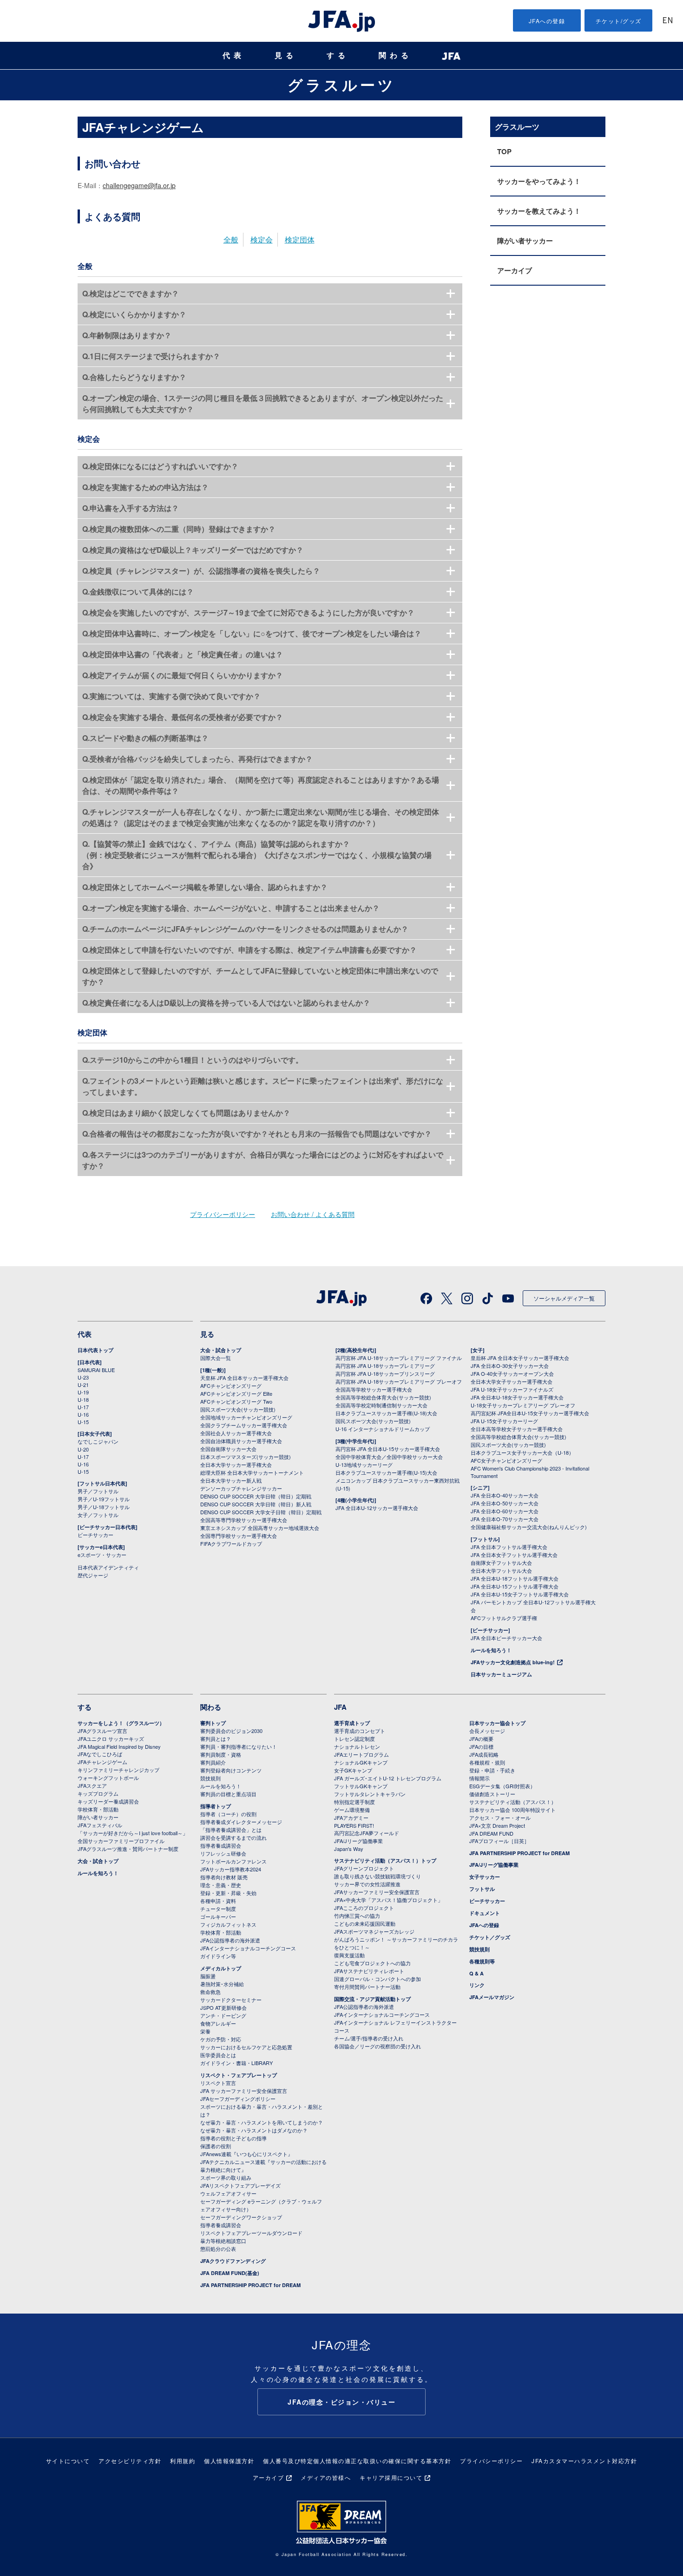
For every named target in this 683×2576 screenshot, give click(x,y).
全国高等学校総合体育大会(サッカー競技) (383, 1397)
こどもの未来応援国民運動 (365, 1923)
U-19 (83, 1392)
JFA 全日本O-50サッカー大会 (505, 1503)
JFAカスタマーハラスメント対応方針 (584, 2461)
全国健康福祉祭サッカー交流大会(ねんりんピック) (529, 1527)
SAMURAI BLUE (96, 1370)
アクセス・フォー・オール (500, 1818)
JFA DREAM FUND (491, 1833)
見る (286, 56)
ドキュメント (485, 1913)
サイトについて (68, 2461)
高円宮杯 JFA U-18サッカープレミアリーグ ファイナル (399, 1358)
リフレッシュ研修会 (223, 1853)
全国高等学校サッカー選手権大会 (374, 1389)
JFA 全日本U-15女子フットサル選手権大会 (520, 1594)
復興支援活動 (349, 1955)
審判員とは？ (216, 1739)
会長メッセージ (487, 1731)
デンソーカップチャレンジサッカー (241, 1488)
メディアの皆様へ (326, 2477)
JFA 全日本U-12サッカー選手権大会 (377, 1508)
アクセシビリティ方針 (130, 2461)
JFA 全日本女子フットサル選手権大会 (514, 1555)
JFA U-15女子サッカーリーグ (504, 1421)
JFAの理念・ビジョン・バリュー (341, 2402)
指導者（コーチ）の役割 (228, 1814)
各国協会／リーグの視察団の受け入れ (378, 2046)
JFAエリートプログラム (361, 1754)
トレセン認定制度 (355, 1739)
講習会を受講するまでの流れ (233, 1837)
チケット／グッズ (490, 1937)
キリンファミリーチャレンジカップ (118, 1770)
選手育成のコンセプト (360, 1731)
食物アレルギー (218, 2023)
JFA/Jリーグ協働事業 (358, 1841)
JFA (340, 1707)
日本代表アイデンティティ (108, 1567)
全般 (231, 239)
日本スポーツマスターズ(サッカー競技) (246, 1457)
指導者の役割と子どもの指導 (233, 2138)
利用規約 (183, 2461)
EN (668, 21)
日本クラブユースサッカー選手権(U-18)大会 (386, 1413)
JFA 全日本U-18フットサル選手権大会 (515, 1578)
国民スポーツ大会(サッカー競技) (238, 1409)
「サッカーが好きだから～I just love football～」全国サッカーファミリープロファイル (133, 1837)
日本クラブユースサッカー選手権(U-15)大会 (386, 1472)
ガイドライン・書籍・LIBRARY (236, 2063)
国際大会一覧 (216, 1358)
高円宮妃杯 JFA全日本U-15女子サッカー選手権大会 (530, 1413)
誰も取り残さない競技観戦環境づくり (378, 1876)
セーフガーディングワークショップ (241, 2217)
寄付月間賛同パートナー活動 (367, 1987)
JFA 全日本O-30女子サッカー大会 (510, 1366)
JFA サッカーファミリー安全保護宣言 (244, 2091)
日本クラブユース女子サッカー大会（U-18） (522, 1452)
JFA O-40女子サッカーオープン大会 (512, 1373)
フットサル (482, 1889)
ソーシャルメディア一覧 (564, 1298)
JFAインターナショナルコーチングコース (248, 1948)
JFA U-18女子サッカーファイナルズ (512, 1389)
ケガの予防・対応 (221, 2039)
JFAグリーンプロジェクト (364, 1868)
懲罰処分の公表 (218, 2249)
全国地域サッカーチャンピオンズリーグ (246, 1417)
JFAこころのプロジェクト (364, 1908)
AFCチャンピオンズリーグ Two (236, 1401)
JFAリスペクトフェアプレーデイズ (240, 2185)
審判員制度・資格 (221, 1754)
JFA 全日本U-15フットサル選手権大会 (515, 1586)
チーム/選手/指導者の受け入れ (369, 2038)
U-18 (83, 1399)
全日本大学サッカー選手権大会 (236, 1465)
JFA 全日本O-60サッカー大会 (505, 1511)
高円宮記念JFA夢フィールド (367, 1833)
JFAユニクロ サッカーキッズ (111, 1739)
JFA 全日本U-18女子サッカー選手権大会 (517, 1397)
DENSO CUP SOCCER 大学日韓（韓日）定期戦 (256, 1496)
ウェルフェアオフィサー (228, 2193)
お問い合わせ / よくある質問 (313, 1214)
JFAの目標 (481, 1746)
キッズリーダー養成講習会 (108, 1801)
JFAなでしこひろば (100, 1754)
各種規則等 (482, 1961)
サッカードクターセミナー (231, 2000)
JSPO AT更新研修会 (223, 2007)
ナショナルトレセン (357, 1746)
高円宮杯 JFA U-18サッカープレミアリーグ (385, 1366)
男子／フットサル (98, 1491)
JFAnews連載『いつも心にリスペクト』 (246, 2154)
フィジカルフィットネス (228, 1924)
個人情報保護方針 (229, 2461)
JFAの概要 (481, 1739)
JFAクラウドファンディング (233, 2261)
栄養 (205, 2031)
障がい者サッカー (525, 241)
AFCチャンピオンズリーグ (231, 1386)
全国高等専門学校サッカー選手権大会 (244, 1520)
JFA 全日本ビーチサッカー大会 (506, 1638)
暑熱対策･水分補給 (222, 1984)
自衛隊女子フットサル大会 (501, 1563)
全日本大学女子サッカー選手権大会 (512, 1381)
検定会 (262, 239)
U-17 (83, 1407)
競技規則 (210, 1778)
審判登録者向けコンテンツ (231, 1770)
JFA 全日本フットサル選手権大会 (509, 1547)
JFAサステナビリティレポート (369, 1971)
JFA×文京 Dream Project (497, 1825)
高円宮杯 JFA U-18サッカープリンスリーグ (385, 1373)
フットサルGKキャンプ (361, 1786)
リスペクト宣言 (218, 2083)
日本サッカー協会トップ (497, 1723)
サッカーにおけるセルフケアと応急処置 (246, 2047)
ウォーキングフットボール (108, 1778)
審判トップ (213, 1723)
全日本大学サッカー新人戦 (231, 1480)
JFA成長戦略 (484, 1754)
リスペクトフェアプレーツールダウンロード (251, 2233)
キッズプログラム (98, 1793)
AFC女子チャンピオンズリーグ (506, 1460)
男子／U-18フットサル (104, 1507)
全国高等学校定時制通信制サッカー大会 (381, 1405)
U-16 (83, 1414)
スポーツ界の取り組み (226, 2177)
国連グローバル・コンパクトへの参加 (378, 1979)
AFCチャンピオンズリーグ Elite (236, 1393)
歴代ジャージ (93, 1575)
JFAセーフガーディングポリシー (238, 2099)
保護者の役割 (216, 2146)
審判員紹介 (213, 1762)
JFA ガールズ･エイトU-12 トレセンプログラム (388, 1778)
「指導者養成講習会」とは (231, 1830)
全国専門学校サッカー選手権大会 (239, 1536)
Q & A (476, 1973)
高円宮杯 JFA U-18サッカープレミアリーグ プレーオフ (399, 1381)
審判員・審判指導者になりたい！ (239, 1746)
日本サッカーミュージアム (501, 1674)
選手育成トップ (352, 1723)
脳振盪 (208, 1976)
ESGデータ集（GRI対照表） (502, 1786)
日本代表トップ (95, 1350)
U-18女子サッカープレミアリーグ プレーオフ (523, 1405)
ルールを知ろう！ (491, 1650)
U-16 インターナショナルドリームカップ (383, 1429)
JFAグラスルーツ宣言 (102, 1731)
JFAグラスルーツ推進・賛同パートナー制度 (128, 1849)
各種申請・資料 (218, 1901)
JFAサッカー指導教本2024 (231, 1869)
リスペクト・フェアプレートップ (239, 2075)
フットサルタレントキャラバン (370, 1794)
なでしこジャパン (98, 1441)
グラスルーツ (342, 85)
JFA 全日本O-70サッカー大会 (505, 1519)
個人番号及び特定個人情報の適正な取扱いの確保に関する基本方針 (357, 2461)
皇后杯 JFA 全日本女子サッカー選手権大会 (520, 1358)
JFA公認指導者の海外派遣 (230, 1940)
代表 (234, 56)
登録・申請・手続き (492, 1770)
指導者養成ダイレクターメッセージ (241, 1822)
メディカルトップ (221, 1968)
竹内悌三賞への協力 (357, 1916)
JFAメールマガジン (492, 1997)
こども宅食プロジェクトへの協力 (372, 1963)
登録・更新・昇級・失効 (228, 1893)
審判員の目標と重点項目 (228, 1794)
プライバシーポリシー (223, 1214)
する (338, 56)
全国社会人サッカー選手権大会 (236, 1433)
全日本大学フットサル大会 (501, 1570)
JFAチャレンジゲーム (102, 1762)
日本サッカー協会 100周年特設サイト (512, 1810)
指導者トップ (216, 1806)
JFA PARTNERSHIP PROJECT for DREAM (250, 2285)
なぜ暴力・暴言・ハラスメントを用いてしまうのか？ (262, 2122)
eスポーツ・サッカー (102, 1555)
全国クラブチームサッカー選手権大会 (244, 1425)
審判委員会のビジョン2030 (231, 1731)
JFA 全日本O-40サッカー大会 (505, 1495)
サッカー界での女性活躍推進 (367, 1884)
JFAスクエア (92, 1785)
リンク (477, 1985)
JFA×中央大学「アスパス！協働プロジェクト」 (388, 1900)
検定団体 (300, 239)
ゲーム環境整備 (352, 1810)
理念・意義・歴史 (221, 1885)
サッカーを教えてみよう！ (539, 211)
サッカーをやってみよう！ (539, 181)
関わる (395, 56)
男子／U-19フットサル (104, 1499)
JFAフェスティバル (100, 1825)
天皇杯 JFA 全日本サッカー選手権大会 (244, 1378)
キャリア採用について (391, 2477)
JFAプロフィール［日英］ (499, 1841)
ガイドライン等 (218, 1956)
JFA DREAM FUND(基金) (230, 2273)
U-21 (83, 1385)
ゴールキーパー (218, 1916)
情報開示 (479, 1778)
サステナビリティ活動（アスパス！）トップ (385, 1860)
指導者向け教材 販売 (224, 1877)
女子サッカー (485, 1877)
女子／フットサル (98, 1515)
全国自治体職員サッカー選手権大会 (241, 1441)
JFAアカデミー (351, 1818)
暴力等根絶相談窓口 (223, 2241)
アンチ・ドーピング (223, 2015)
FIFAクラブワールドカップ (231, 1543)
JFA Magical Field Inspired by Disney (119, 1746)
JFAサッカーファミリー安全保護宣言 (377, 1892)
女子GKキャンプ (353, 1770)
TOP (504, 151)
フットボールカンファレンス (233, 1861)
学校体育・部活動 (98, 1809)
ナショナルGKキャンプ (361, 1762)
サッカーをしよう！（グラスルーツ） (121, 1723)
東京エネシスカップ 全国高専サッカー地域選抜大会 (260, 1528)
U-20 (83, 1449)
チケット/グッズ (619, 21)
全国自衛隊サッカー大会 (228, 1449)
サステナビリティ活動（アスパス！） (513, 1802)
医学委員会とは (218, 2055)
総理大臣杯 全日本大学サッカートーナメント (252, 1472)
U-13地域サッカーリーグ (364, 1465)
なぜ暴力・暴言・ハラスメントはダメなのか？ (254, 2130)
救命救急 (210, 1992)
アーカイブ (515, 270)
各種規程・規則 (487, 1762)
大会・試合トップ (221, 1350)
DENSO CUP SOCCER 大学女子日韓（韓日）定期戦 (261, 1512)
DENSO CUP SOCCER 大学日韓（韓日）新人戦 (256, 1504)
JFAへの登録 (547, 21)
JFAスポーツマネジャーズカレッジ (374, 1931)
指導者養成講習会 (221, 1845)
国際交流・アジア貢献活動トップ (372, 1999)
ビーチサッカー (95, 1535)
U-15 (83, 1422)
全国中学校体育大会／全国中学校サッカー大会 (389, 1457)
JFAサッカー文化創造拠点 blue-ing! (513, 1662)
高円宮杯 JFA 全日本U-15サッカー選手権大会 (388, 1449)
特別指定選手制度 (355, 1802)
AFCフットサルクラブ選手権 (504, 1618)
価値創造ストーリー (492, 1794)
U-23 (83, 1377)
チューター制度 (218, 1909)
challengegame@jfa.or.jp (139, 185)
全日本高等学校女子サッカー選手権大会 (517, 1429)
